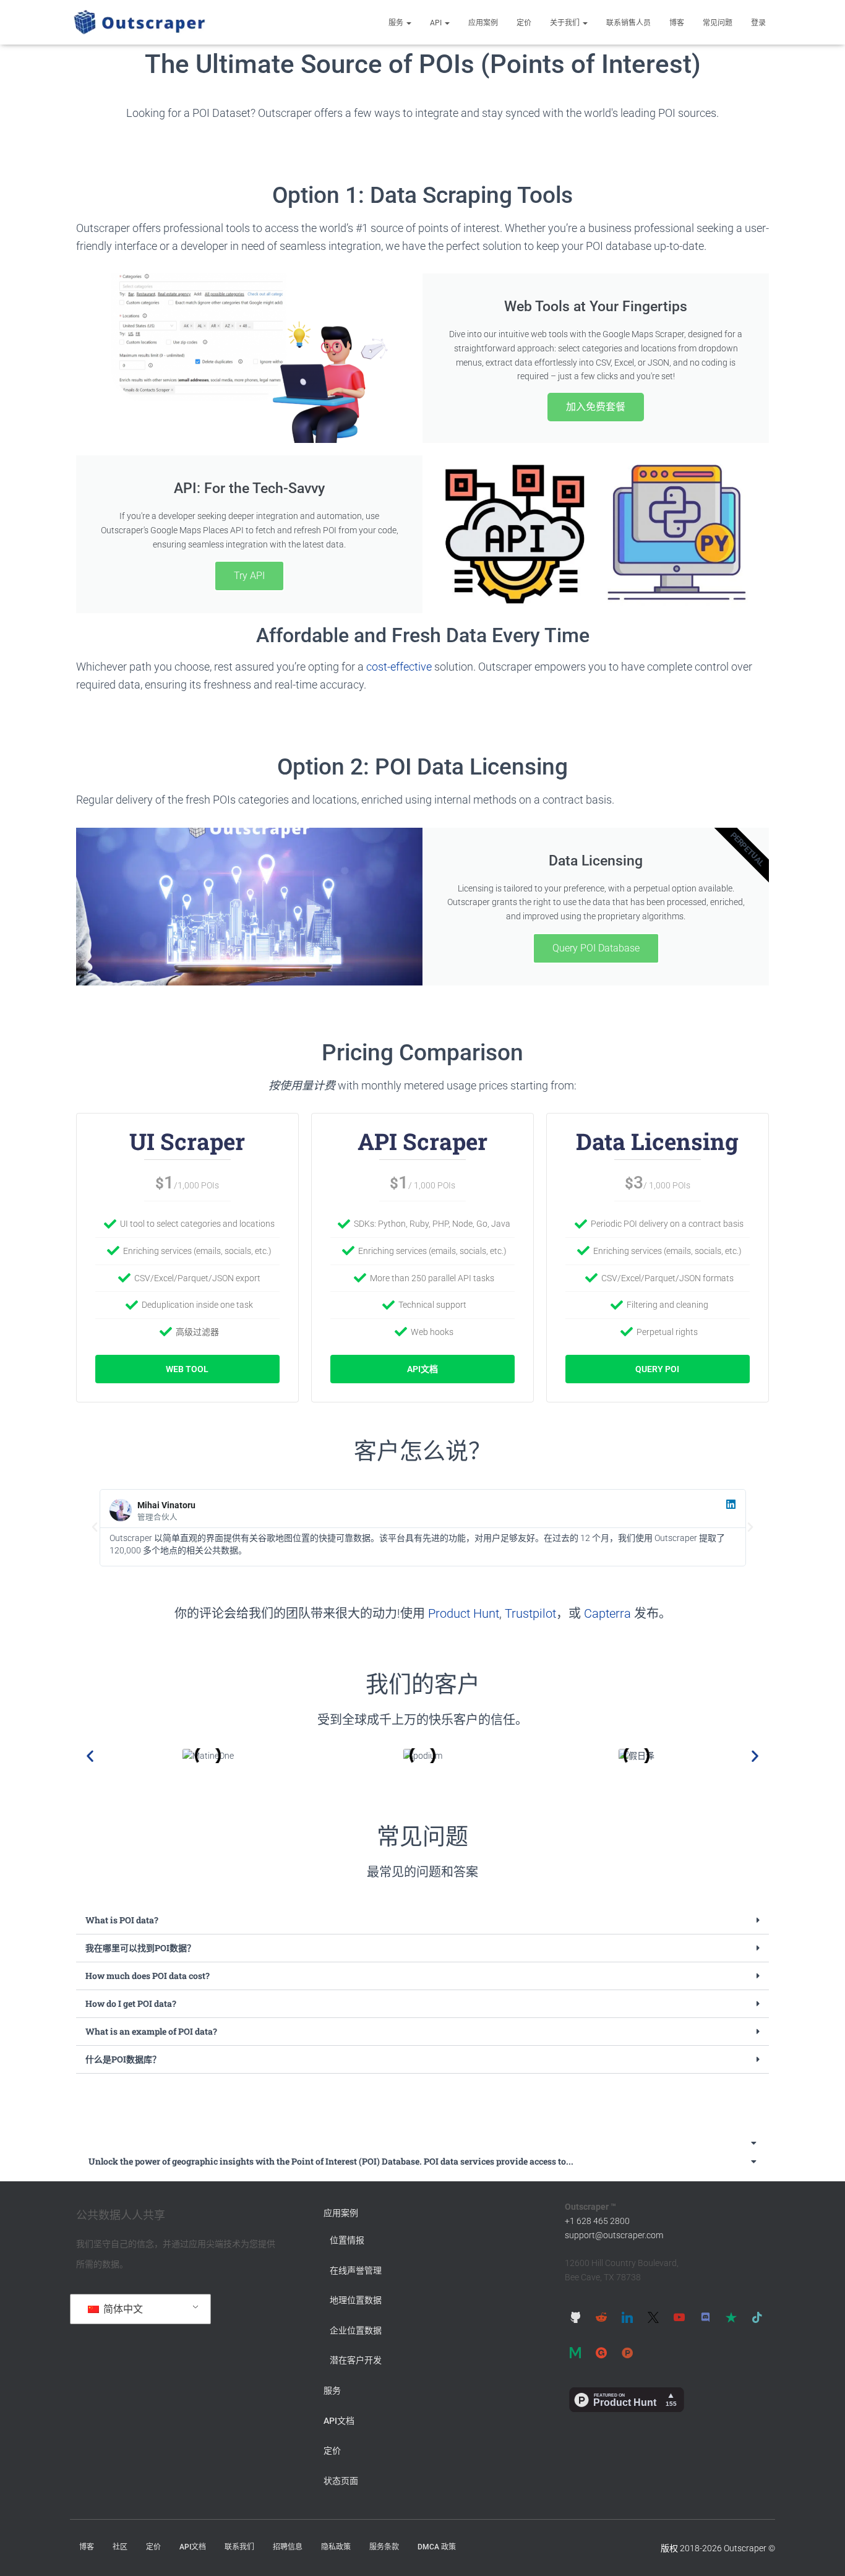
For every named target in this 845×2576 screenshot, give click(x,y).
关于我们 (566, 23)
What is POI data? (122, 1920)
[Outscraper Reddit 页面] (601, 2317)
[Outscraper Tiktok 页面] (757, 2317)
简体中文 (122, 2309)
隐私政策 (336, 2547)
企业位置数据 (356, 2330)
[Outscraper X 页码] (653, 2317)
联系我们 (239, 2547)
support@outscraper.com (614, 2235)
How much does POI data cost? (148, 1976)
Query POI (657, 1369)
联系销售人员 (628, 23)
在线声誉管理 (356, 2270)
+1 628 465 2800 (597, 2221)
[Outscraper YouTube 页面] (679, 2317)
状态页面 (341, 2481)
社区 (120, 2547)
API (437, 23)
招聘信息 (288, 2547)
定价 (524, 23)
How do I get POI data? (131, 2003)
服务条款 (384, 2547)
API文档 (422, 1369)
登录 (758, 23)
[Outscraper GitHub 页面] (575, 2317)
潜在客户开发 (356, 2360)
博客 (677, 23)
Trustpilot (530, 1613)
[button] (408, 23)
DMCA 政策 (437, 2547)
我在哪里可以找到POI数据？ (140, 1948)
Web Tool (187, 1369)
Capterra (607, 1613)
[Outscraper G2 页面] (601, 2353)
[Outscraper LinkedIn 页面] (627, 2317)
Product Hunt (464, 1613)
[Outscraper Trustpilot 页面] (731, 2317)
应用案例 (483, 23)
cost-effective (399, 667)
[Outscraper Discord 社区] (705, 2317)
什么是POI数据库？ (123, 2059)
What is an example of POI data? (151, 2031)
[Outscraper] (139, 22)
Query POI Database (596, 948)
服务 (397, 23)
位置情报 (347, 2240)
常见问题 (718, 23)
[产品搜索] (627, 2353)
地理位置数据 (356, 2300)
